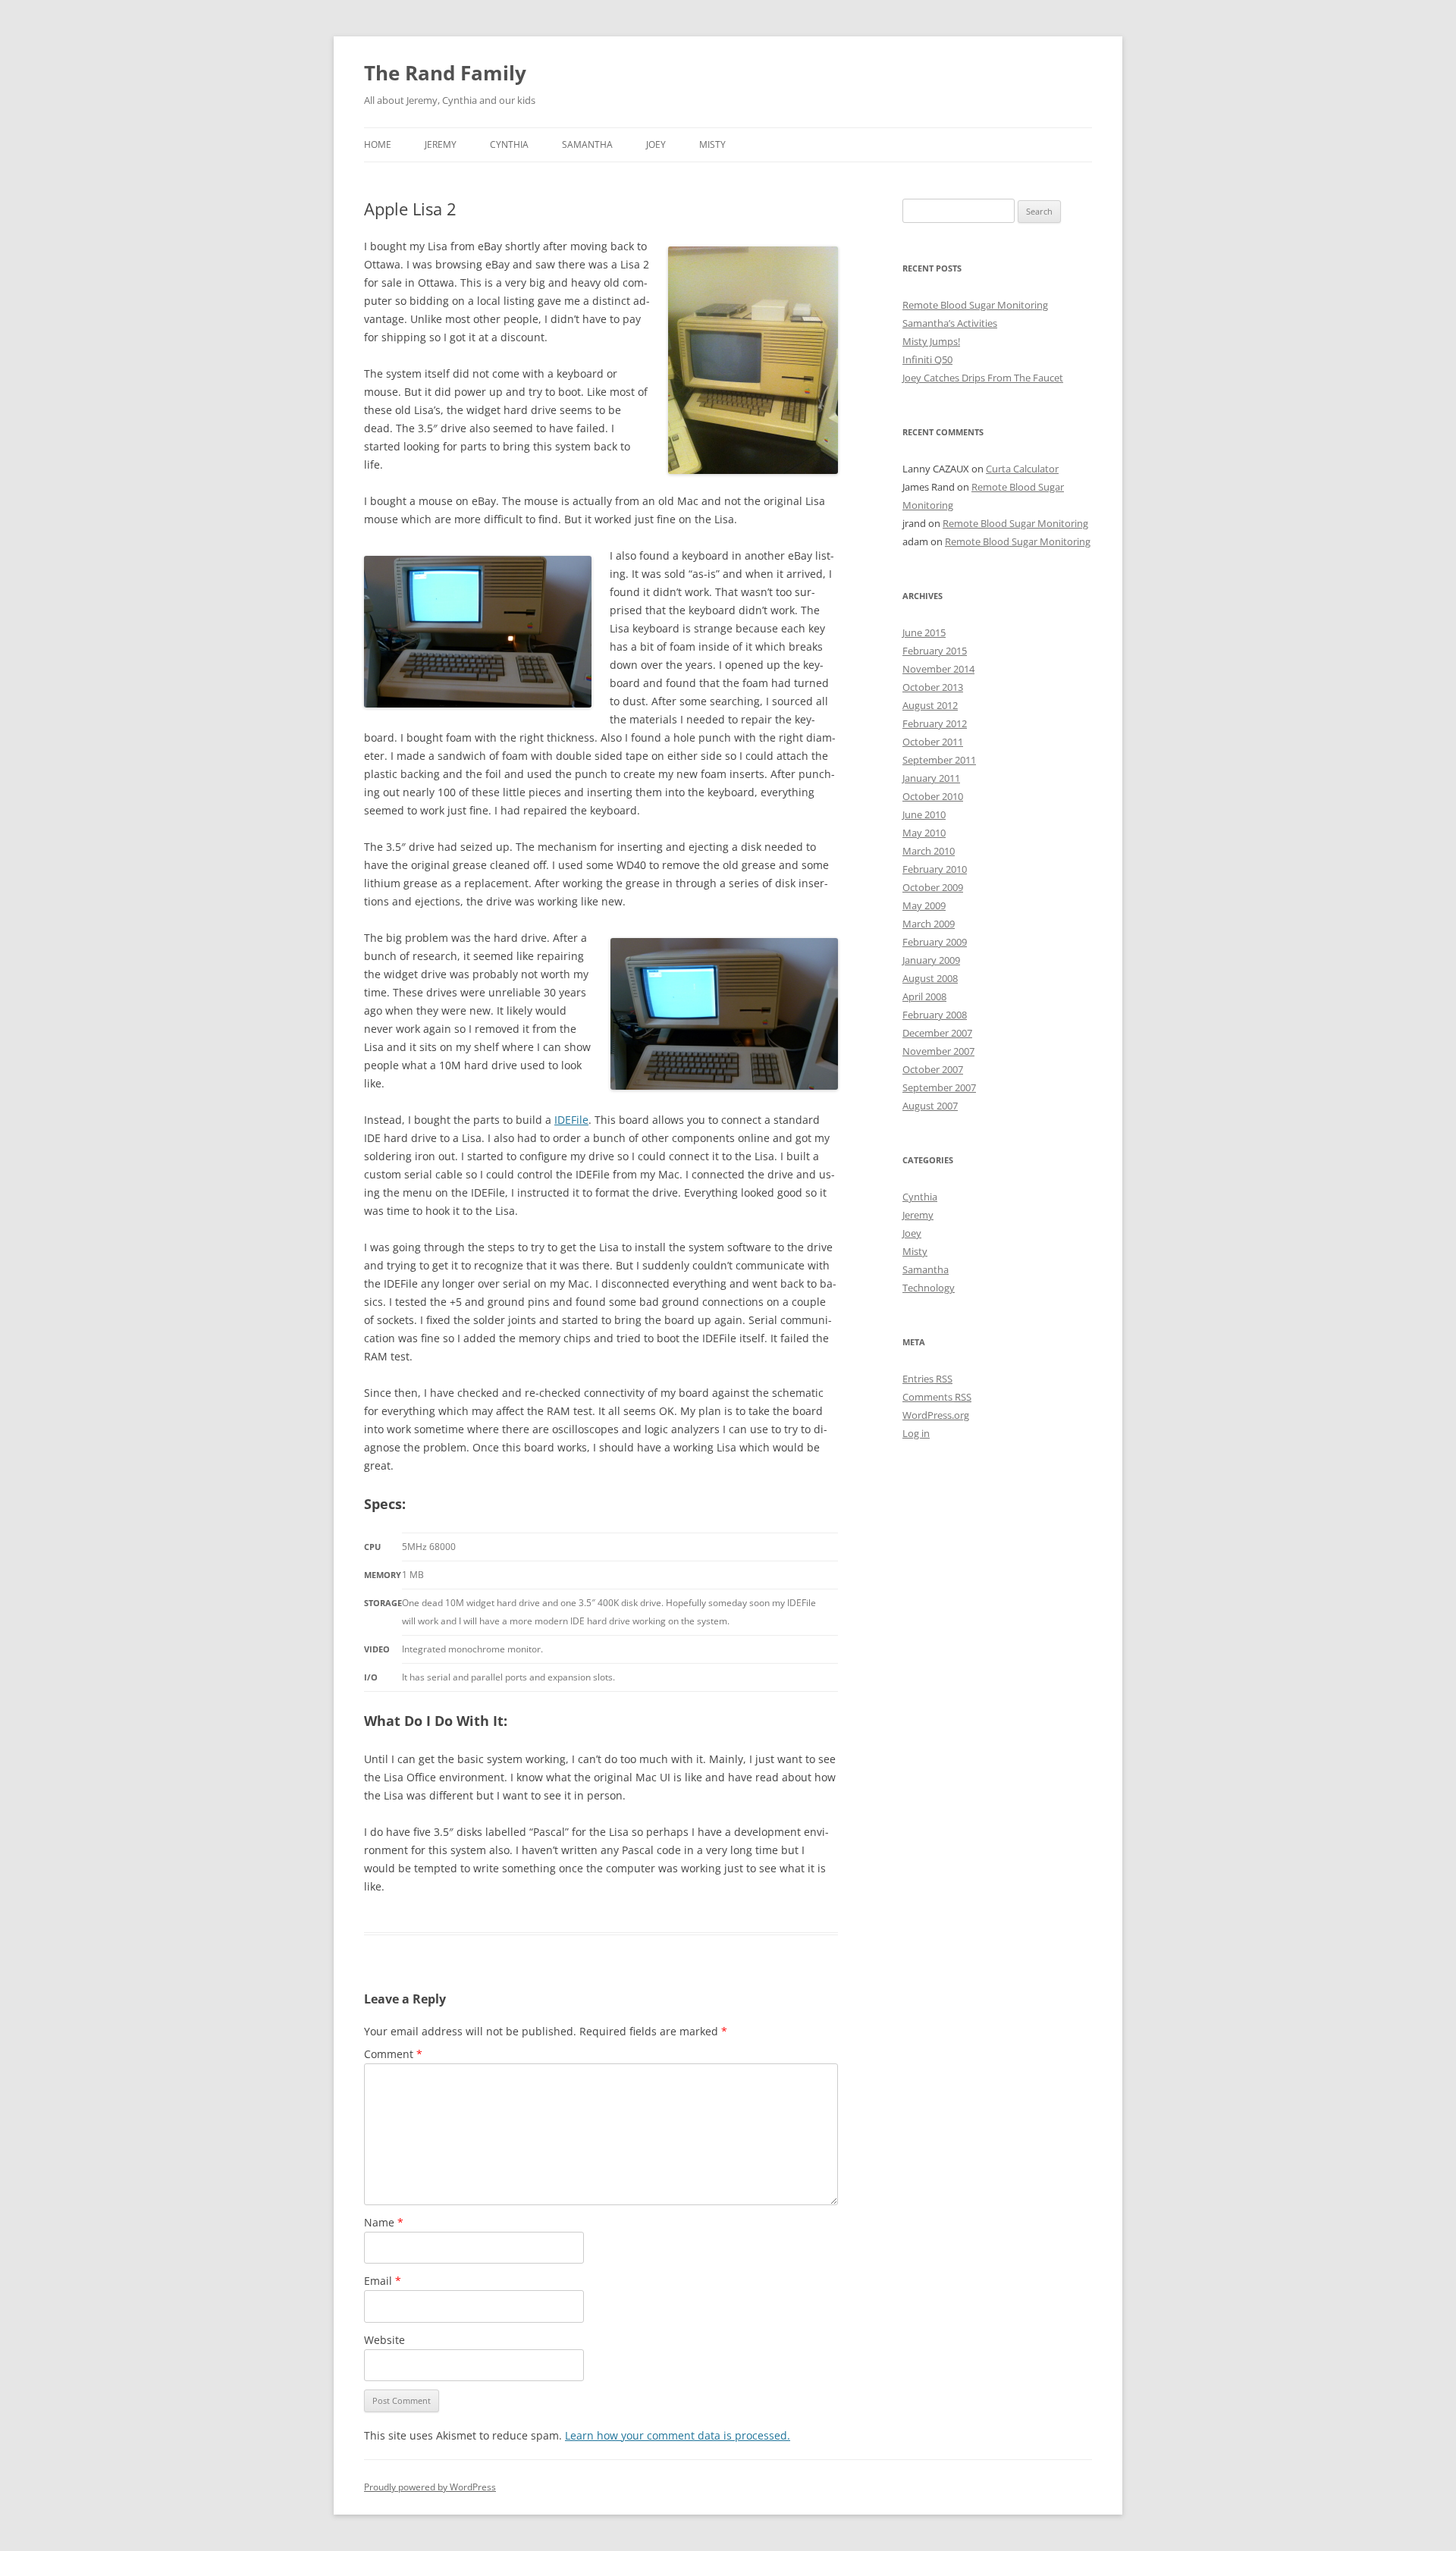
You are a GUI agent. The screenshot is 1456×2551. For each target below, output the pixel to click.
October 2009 (933, 887)
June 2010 (924, 814)
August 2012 (930, 705)
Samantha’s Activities (950, 323)
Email (383, 2281)
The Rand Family (445, 73)
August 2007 (930, 1106)
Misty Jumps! (931, 341)
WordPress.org (936, 1415)
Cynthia (509, 144)
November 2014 (938, 669)
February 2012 (935, 723)
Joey (656, 144)
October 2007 (933, 1069)
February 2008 (935, 1015)
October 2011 (933, 742)
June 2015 (924, 632)
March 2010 (929, 851)
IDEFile (571, 1120)
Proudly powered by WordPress (430, 2487)
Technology (929, 1288)
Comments (937, 1397)
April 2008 (924, 996)
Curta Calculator (1022, 469)
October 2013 (933, 687)
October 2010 (933, 796)
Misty (712, 144)
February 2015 (935, 651)
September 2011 (939, 760)
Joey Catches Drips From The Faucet (983, 378)
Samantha (587, 144)
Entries (927, 1379)
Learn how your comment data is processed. (678, 2435)
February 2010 (935, 869)
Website (384, 2340)
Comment (393, 2054)
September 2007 (939, 1087)
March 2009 (929, 924)
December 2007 (937, 1033)
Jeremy (441, 144)
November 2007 (938, 1051)
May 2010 (924, 833)
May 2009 (924, 905)
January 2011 (931, 778)
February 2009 (935, 942)
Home (378, 144)
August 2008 (930, 978)
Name (384, 2222)
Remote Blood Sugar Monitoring (975, 305)
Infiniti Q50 (927, 359)
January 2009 (931, 960)
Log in (916, 1433)
